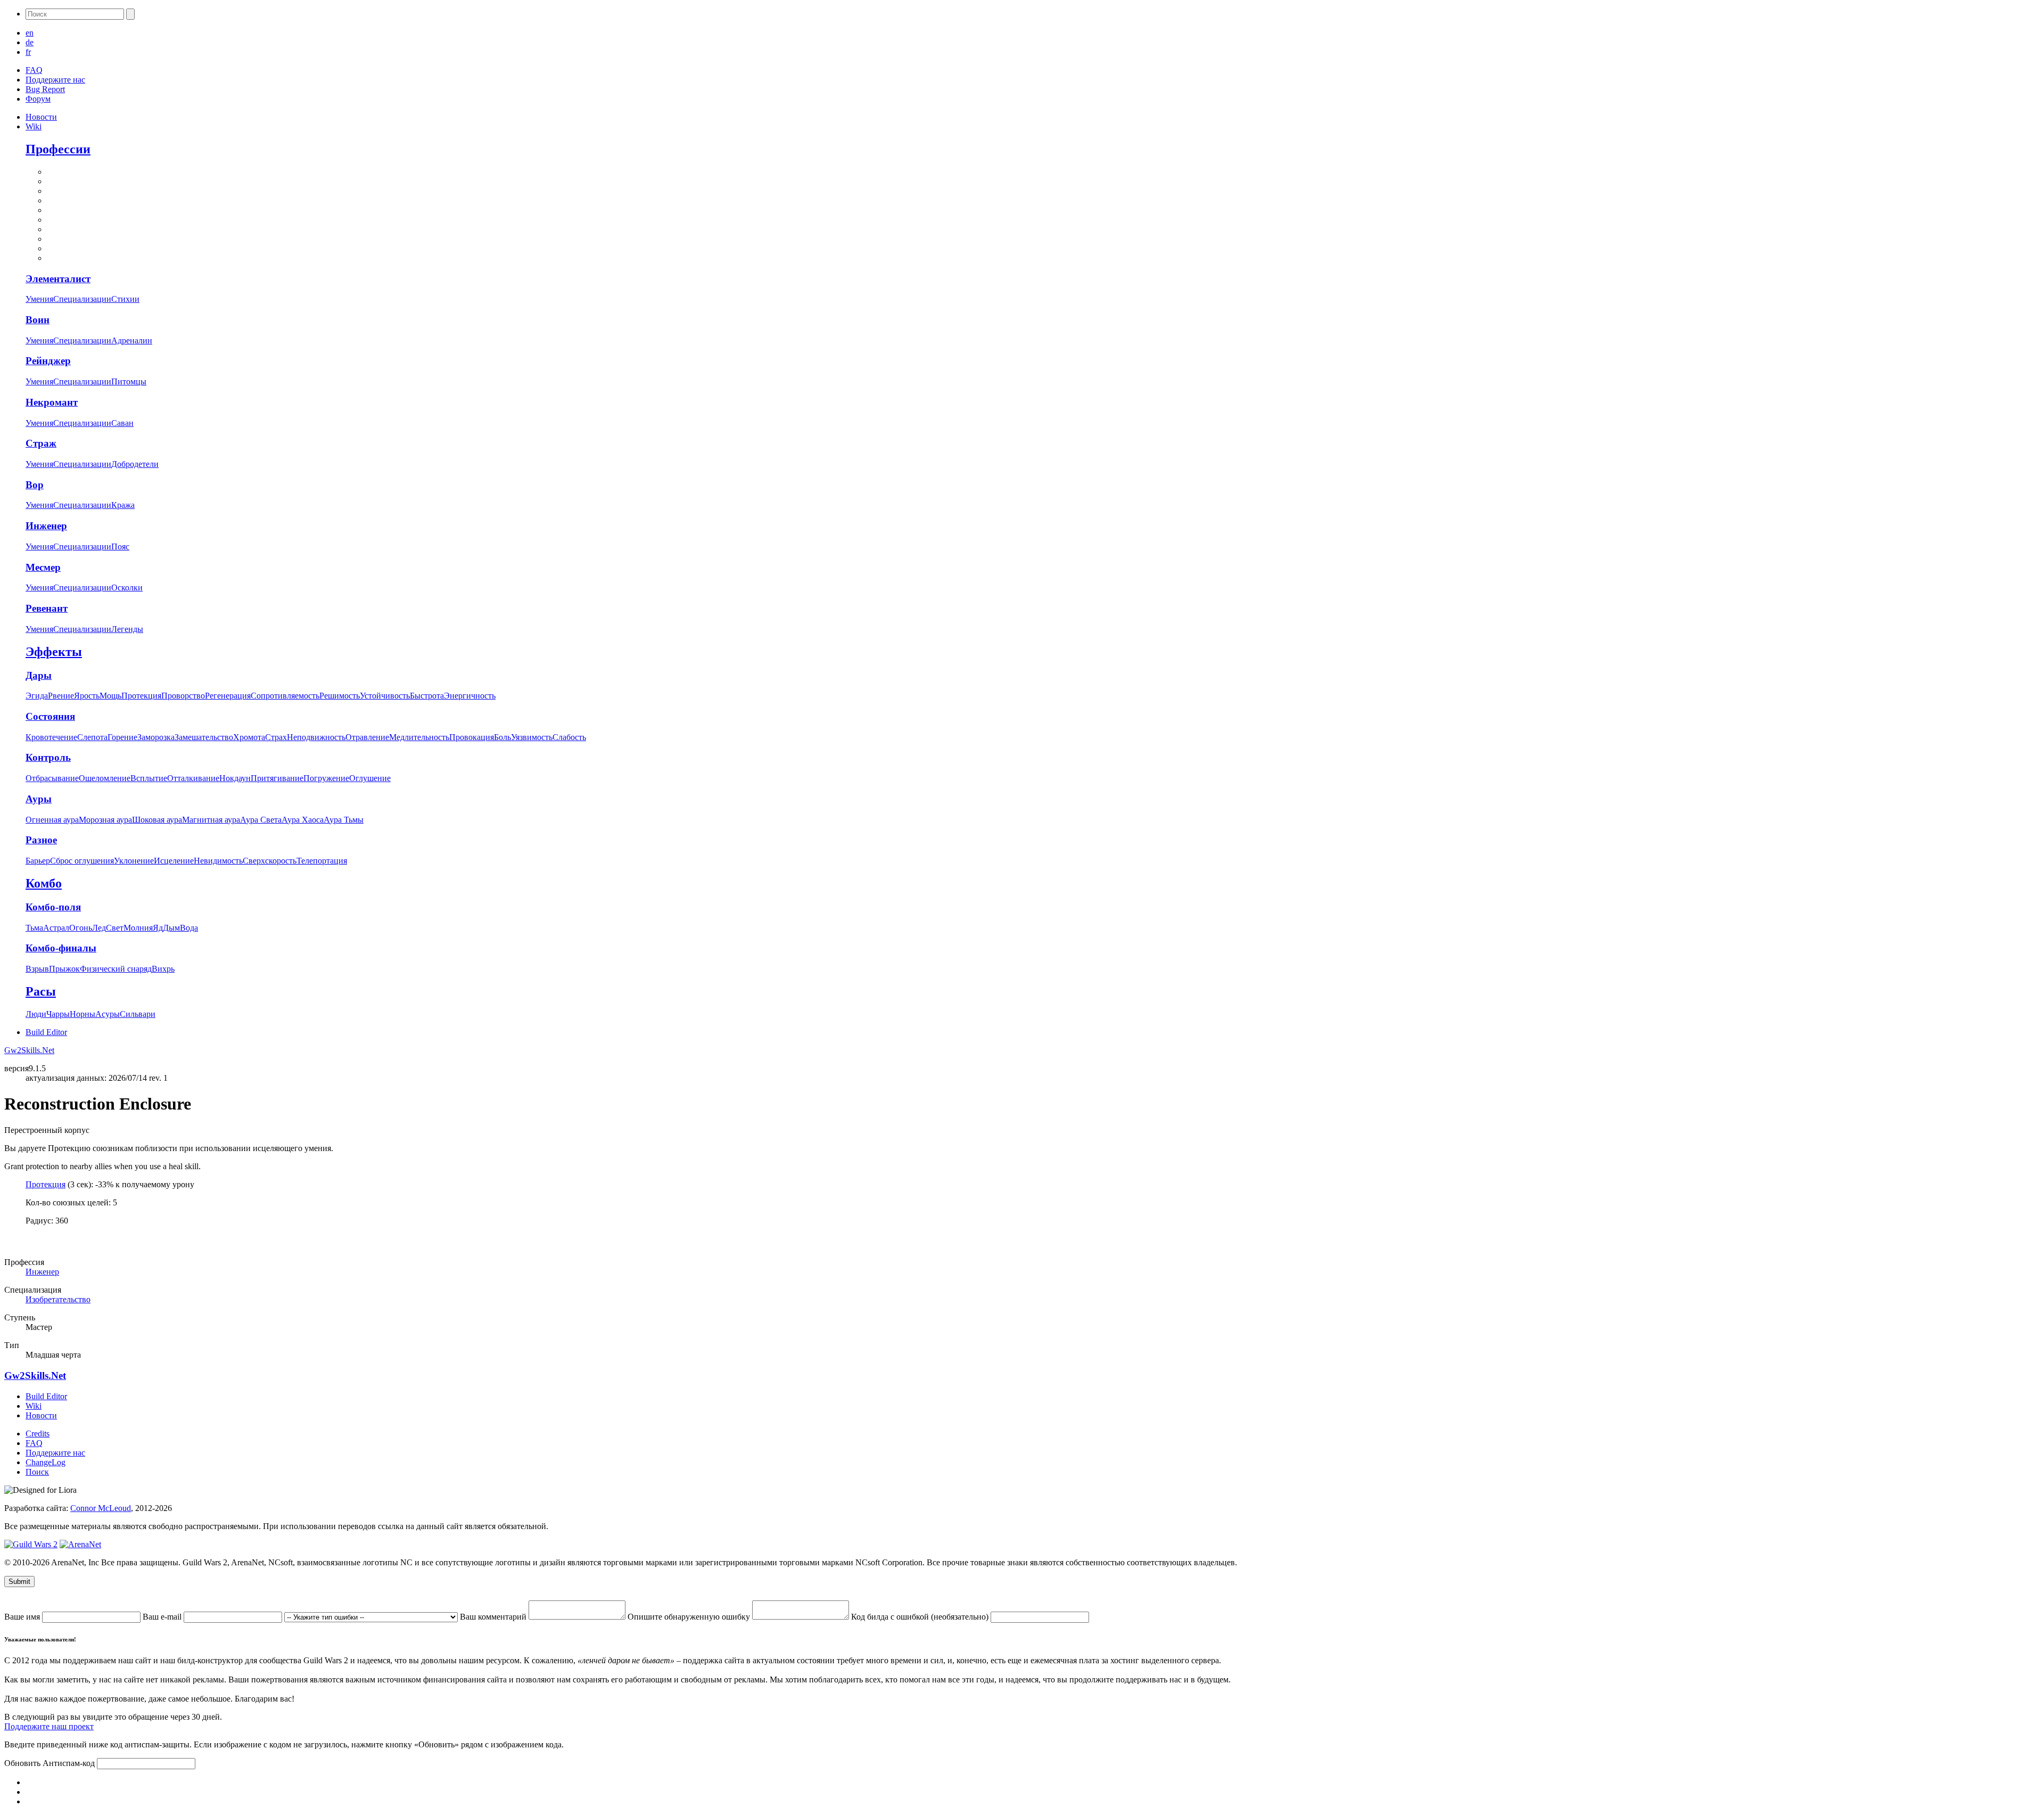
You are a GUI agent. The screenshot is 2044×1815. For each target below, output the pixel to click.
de (30, 42)
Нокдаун (235, 778)
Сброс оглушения (82, 861)
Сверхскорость (270, 861)
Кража (123, 505)
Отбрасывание (52, 778)
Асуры (108, 1014)
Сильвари (138, 1014)
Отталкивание (193, 778)
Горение (122, 737)
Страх (276, 737)
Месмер (43, 567)
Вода (189, 928)
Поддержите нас (55, 80)
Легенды (127, 629)
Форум (38, 99)
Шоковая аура (157, 820)
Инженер (46, 526)
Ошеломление (105, 778)
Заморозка (156, 737)
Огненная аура (52, 820)
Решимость (340, 696)
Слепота (92, 737)
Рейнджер (48, 361)
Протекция (141, 696)
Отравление (367, 737)
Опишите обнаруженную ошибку (690, 1617)
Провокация (472, 737)
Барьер (38, 861)
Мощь (110, 696)
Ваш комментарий (494, 1617)
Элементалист (58, 279)
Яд (158, 928)
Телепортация (322, 861)
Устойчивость (385, 696)
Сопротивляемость (285, 696)
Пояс (120, 547)
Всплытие (149, 778)
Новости (41, 117)
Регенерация (228, 696)
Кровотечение (51, 737)
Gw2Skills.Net (29, 1050)
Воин (38, 320)
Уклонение (134, 861)
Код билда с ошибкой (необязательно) (921, 1617)
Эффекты (54, 652)
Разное (41, 840)
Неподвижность (316, 737)
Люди (36, 1014)
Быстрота (427, 696)
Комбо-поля (53, 907)
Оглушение (370, 778)
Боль (502, 737)
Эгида (37, 696)
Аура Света (261, 820)
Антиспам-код (70, 1763)
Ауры (39, 799)
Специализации (82, 299)
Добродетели (135, 464)
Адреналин (132, 340)
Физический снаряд (116, 969)
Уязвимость (532, 737)
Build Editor (46, 1032)
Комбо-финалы (61, 948)
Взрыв (37, 969)
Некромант (52, 402)
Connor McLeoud (101, 1508)
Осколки (127, 588)
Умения (39, 299)
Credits (38, 1434)
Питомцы (129, 381)
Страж (41, 443)
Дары (39, 675)
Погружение (326, 778)
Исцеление (174, 861)
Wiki (34, 126)
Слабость (569, 737)
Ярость (87, 696)
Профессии (58, 149)
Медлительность (419, 737)
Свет (115, 928)
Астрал (56, 928)
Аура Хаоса (303, 820)
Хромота (249, 737)
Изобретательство (58, 1299)
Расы (41, 991)
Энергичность (470, 696)
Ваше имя (23, 1617)
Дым (171, 928)
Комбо (44, 883)
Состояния (50, 716)
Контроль (48, 757)
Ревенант (47, 608)
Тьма (34, 928)
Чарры (58, 1014)
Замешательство (204, 737)
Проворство (183, 696)
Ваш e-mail (163, 1617)
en (30, 33)
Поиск (37, 1472)
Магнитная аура (211, 820)
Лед (99, 928)
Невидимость (218, 861)
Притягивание (277, 778)
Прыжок (64, 969)
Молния (138, 928)
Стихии (125, 299)
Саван (122, 423)
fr (28, 52)
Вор (35, 485)
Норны (83, 1014)
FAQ (34, 70)
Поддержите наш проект (49, 1726)
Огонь (81, 928)
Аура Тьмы (344, 820)
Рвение (61, 696)
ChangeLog (46, 1462)
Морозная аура (105, 820)
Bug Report (45, 89)
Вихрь (163, 969)
